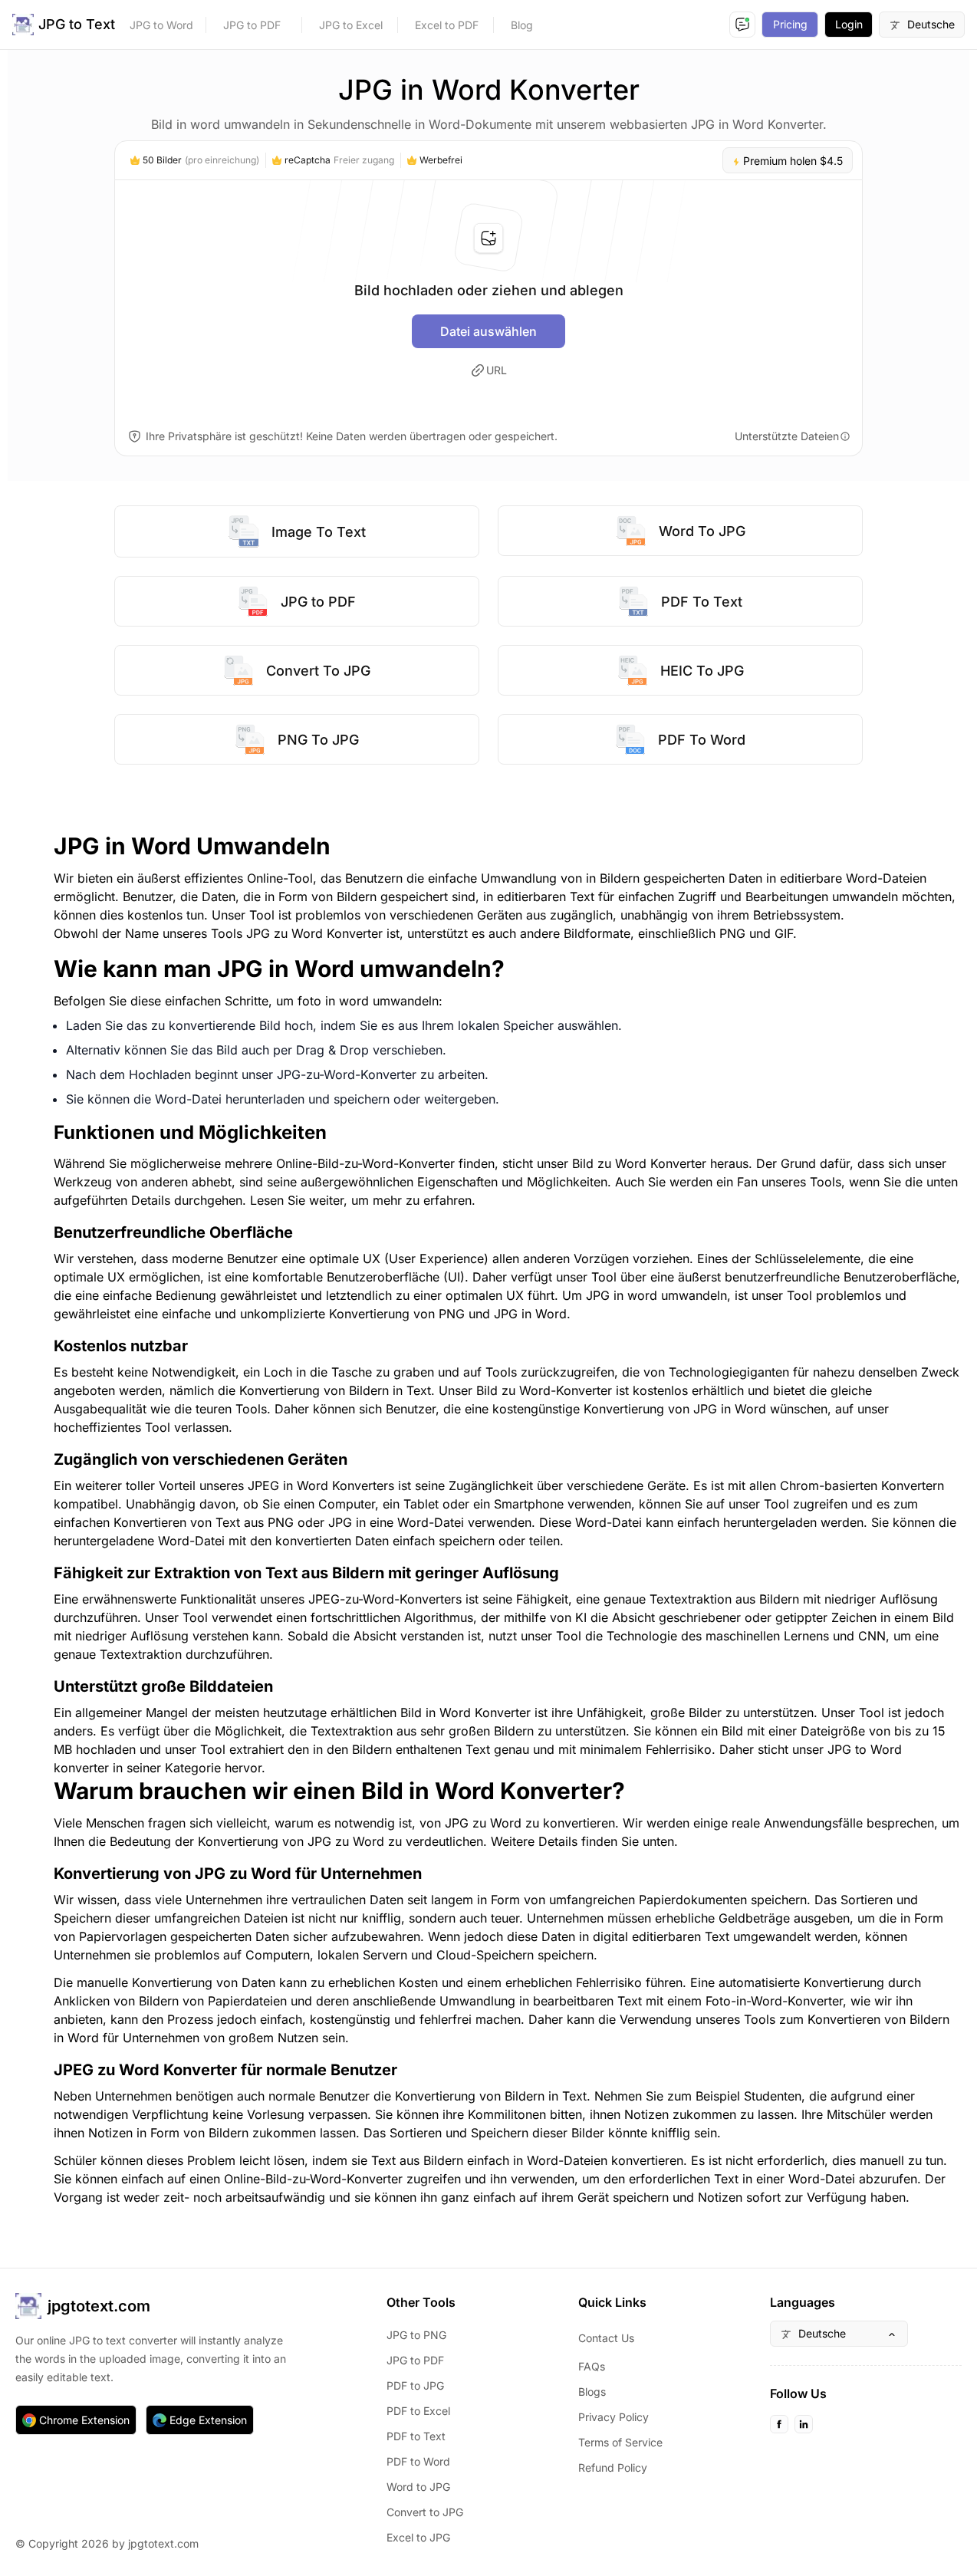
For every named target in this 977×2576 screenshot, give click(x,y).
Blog (522, 25)
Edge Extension (208, 2420)
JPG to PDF (252, 25)
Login (849, 24)
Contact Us (606, 2338)
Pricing (790, 24)
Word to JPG (418, 2487)
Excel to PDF (447, 25)
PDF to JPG (415, 2385)
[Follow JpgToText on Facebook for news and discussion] (779, 2424)
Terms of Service (620, 2442)
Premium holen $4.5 (791, 161)
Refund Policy (613, 2467)
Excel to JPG (418, 2537)
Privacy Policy (614, 2417)
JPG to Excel (351, 25)
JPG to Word (161, 25)
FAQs (592, 2366)
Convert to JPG (425, 2512)
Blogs (592, 2392)
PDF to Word (418, 2461)
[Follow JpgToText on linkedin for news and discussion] (804, 2424)
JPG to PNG (416, 2335)
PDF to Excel (418, 2411)
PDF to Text (416, 2436)
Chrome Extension (84, 2420)
